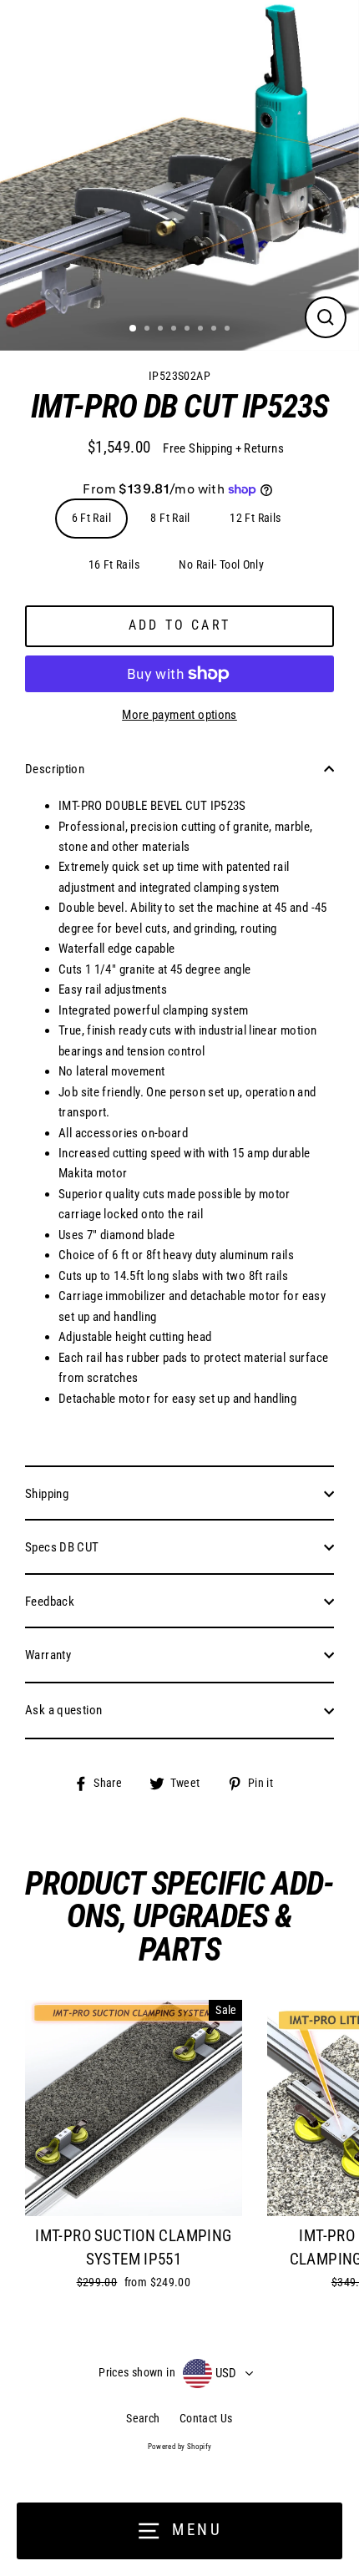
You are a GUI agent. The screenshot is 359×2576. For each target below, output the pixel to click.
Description (55, 769)
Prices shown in (137, 2372)
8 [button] (229, 330)
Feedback (50, 1602)
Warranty (48, 1655)
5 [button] (189, 330)
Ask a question (63, 1710)
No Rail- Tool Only (221, 564)
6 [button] (202, 330)
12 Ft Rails (255, 518)
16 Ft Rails (114, 564)
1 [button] (134, 329)
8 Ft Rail (170, 518)
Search (143, 2418)
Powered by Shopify (180, 2447)
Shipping (47, 1494)
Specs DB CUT (62, 1547)
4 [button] (175, 330)
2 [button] (149, 330)
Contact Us (206, 2418)
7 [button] (215, 330)
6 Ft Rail (91, 518)
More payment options (179, 715)
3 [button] (162, 330)
